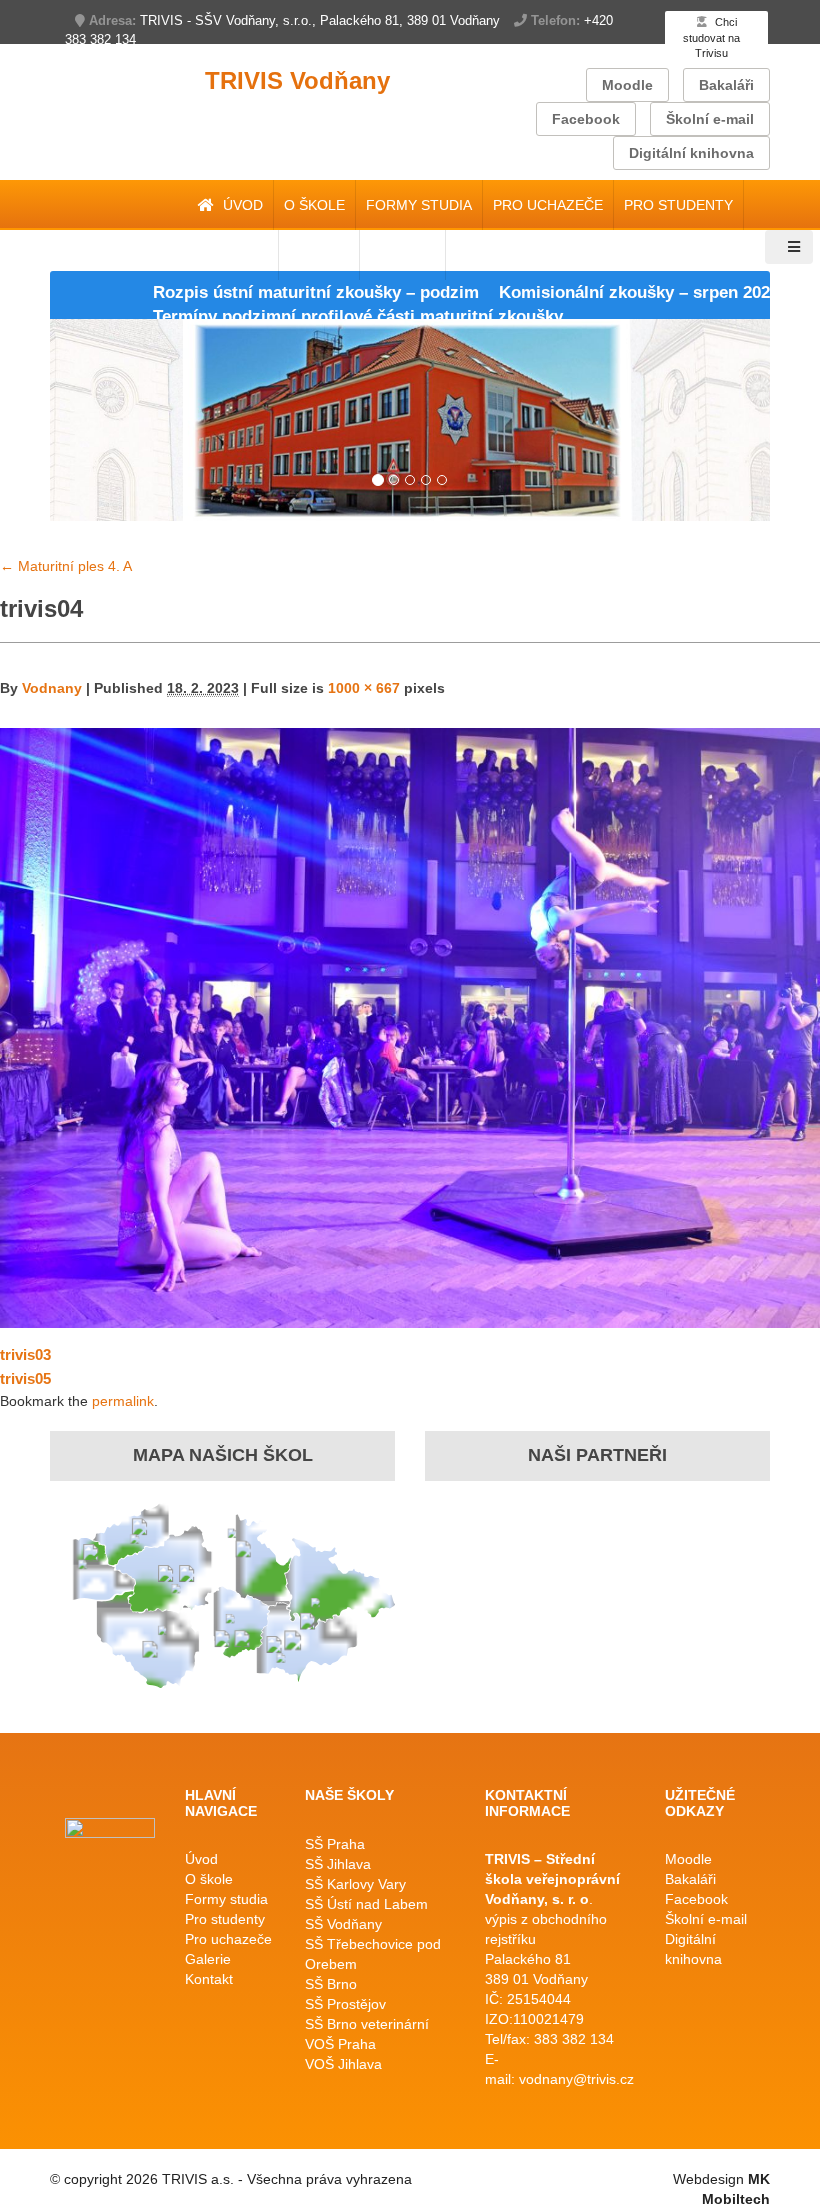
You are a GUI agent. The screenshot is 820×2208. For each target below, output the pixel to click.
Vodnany (52, 688)
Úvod (241, 205)
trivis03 (25, 1354)
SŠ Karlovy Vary (355, 1884)
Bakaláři (726, 85)
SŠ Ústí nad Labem (366, 1904)
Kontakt (209, 1979)
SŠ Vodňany (343, 1924)
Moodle (627, 85)
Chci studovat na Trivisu (711, 37)
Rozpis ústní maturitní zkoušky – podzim (259, 292)
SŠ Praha (335, 1844)
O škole (314, 205)
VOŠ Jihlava (343, 2064)
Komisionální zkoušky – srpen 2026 (582, 292)
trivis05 (25, 1378)
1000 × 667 (364, 688)
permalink (123, 1401)
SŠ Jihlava (338, 1864)
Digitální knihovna (691, 153)
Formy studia (419, 205)
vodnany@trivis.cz (576, 2079)
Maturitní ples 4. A (66, 566)
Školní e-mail (710, 119)
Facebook (586, 119)
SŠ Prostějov (345, 2004)
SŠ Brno (331, 1984)
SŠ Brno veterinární (367, 2024)
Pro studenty (678, 205)
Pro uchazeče (548, 205)
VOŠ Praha (340, 2044)
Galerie (208, 1959)
